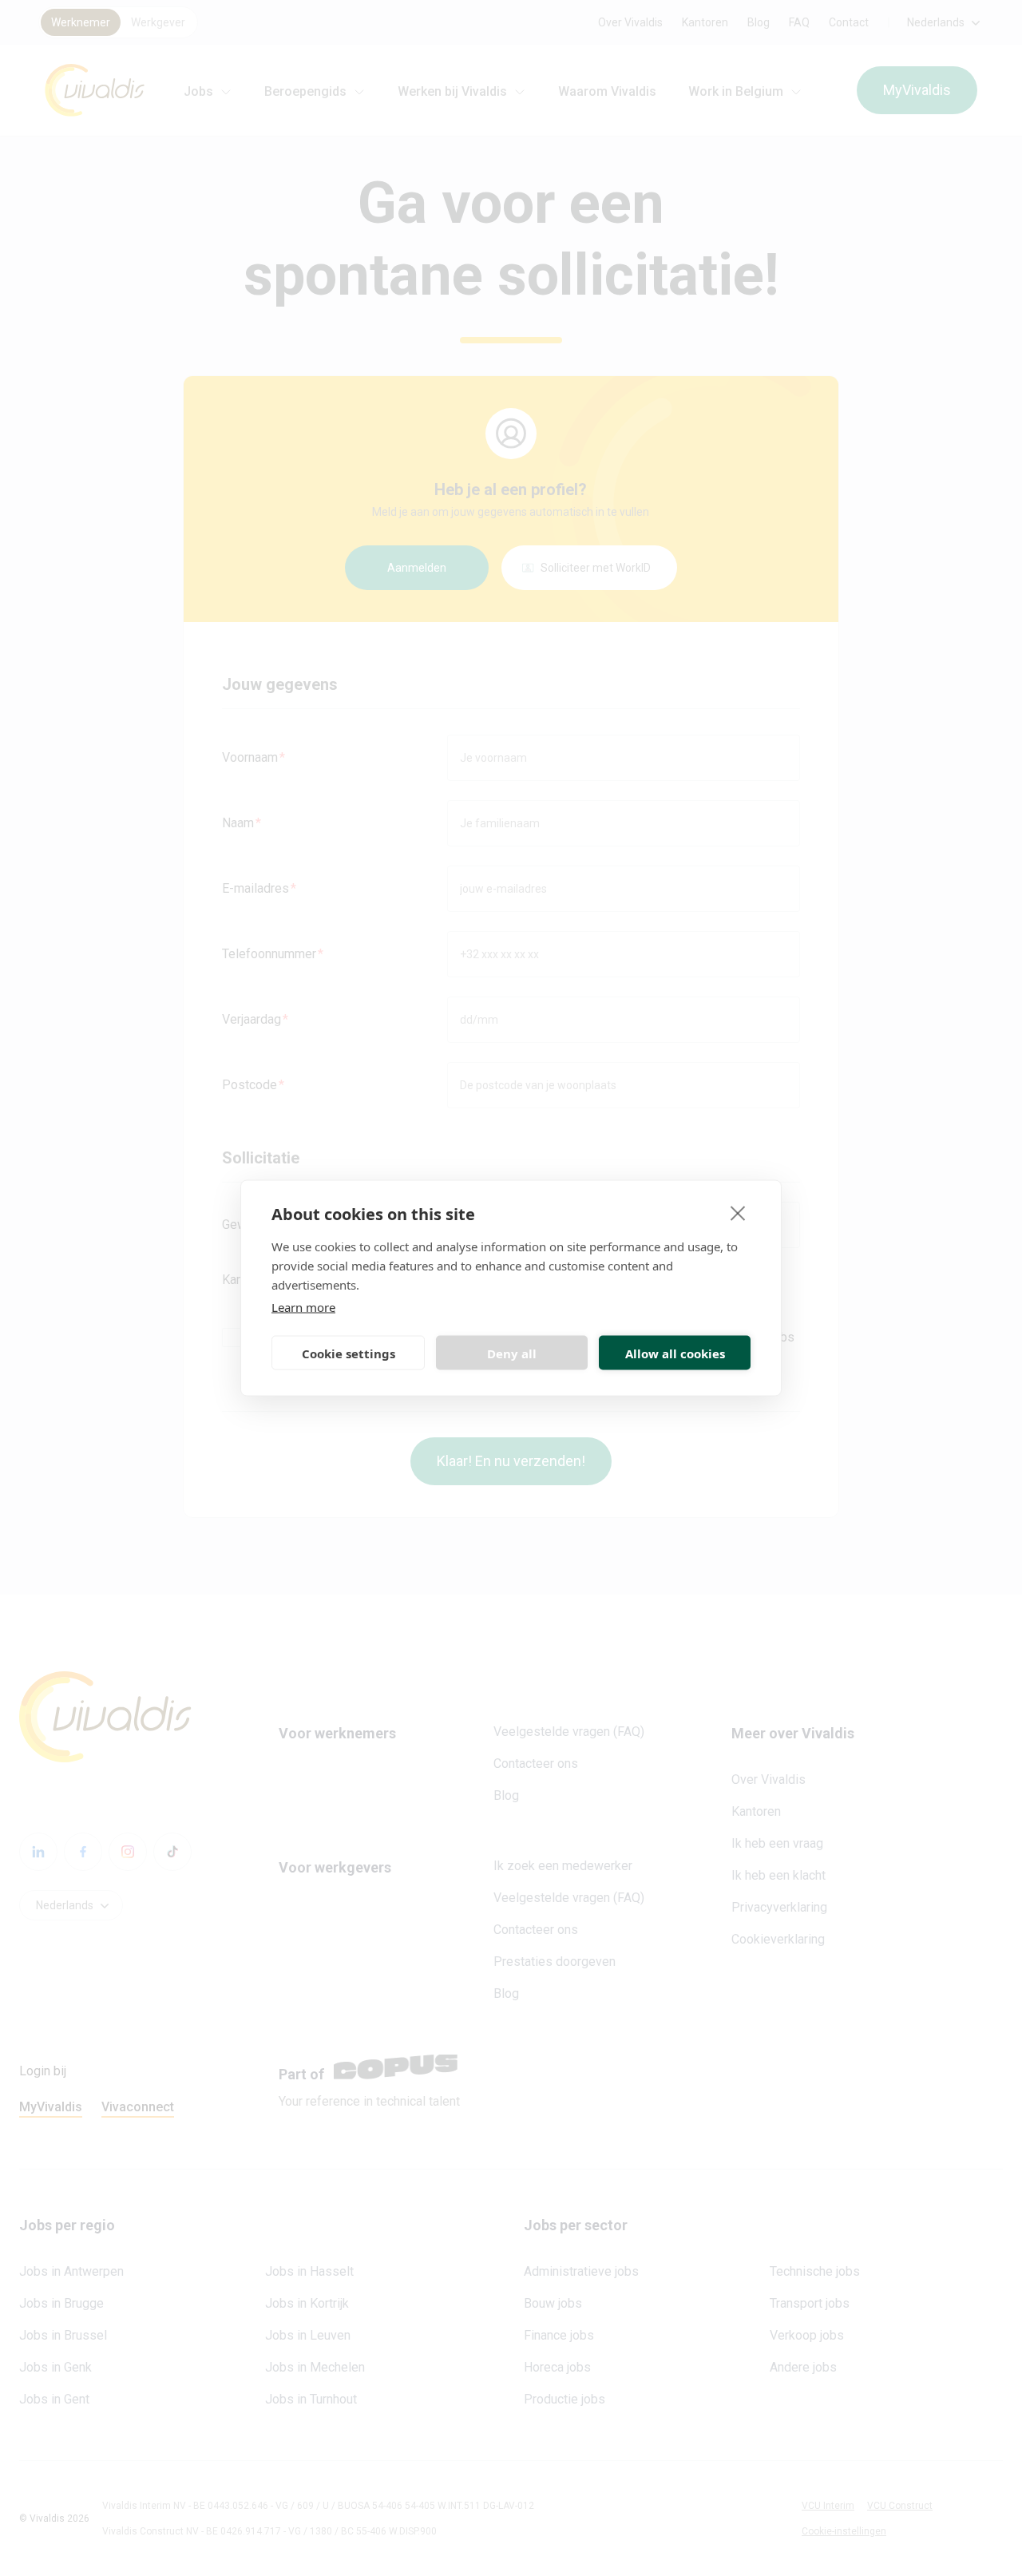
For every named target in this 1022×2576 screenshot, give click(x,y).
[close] (738, 1213)
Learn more (303, 1307)
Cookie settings (349, 1353)
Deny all (512, 1353)
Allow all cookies (675, 1353)
